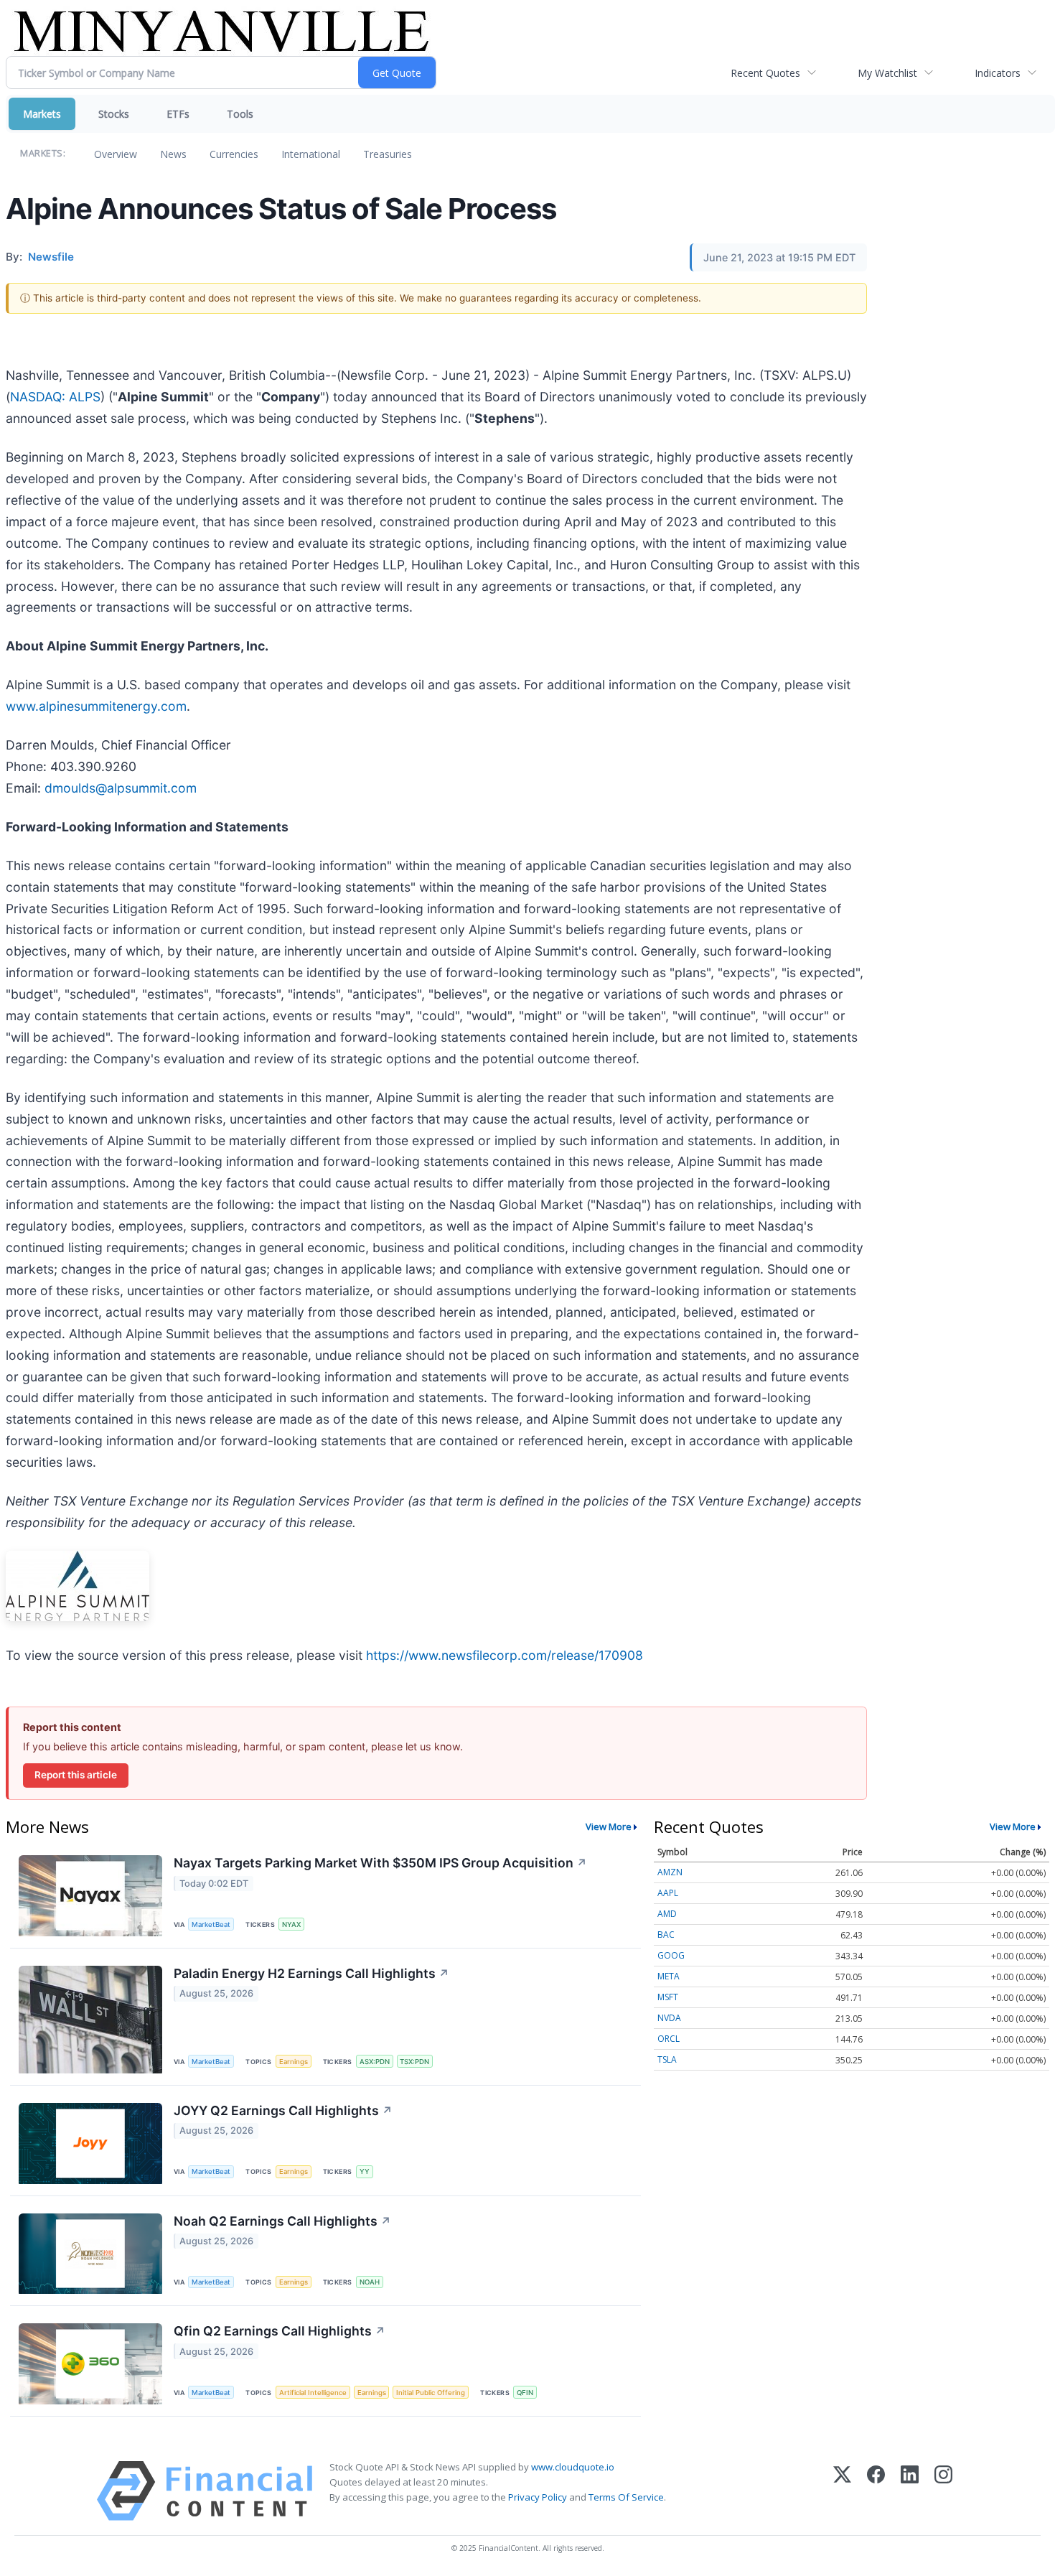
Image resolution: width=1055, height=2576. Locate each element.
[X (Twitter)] (842, 2491)
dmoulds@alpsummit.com (121, 788)
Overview (116, 154)
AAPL (668, 1893)
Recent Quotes (765, 73)
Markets (42, 114)
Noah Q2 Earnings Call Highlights (282, 2221)
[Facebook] (876, 2491)
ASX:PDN (375, 2062)
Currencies (234, 154)
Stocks (114, 114)
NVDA (669, 2018)
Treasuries (388, 154)
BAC (666, 1935)
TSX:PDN (414, 2062)
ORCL (669, 2039)
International (311, 154)
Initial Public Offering (431, 2393)
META (669, 1976)
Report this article (76, 1775)
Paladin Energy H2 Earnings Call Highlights (311, 1973)
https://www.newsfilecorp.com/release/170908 (505, 1655)
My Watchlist (887, 73)
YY (365, 2171)
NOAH (370, 2282)
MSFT (668, 1997)
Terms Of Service (626, 2497)
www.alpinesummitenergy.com (96, 706)
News (173, 154)
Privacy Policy (538, 2497)
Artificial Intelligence (313, 2393)
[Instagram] (943, 2491)
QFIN (525, 2393)
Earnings (294, 2062)
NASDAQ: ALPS (55, 397)
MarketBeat (211, 1924)
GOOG (671, 1955)
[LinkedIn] (910, 2491)
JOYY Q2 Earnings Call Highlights (283, 2110)
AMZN (670, 1872)
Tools (240, 114)
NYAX (291, 1924)
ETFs (178, 114)
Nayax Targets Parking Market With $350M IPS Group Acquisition (380, 1863)
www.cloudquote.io (573, 2467)
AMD (667, 1914)
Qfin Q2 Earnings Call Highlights (280, 2331)
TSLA (667, 2059)
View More (609, 1826)
